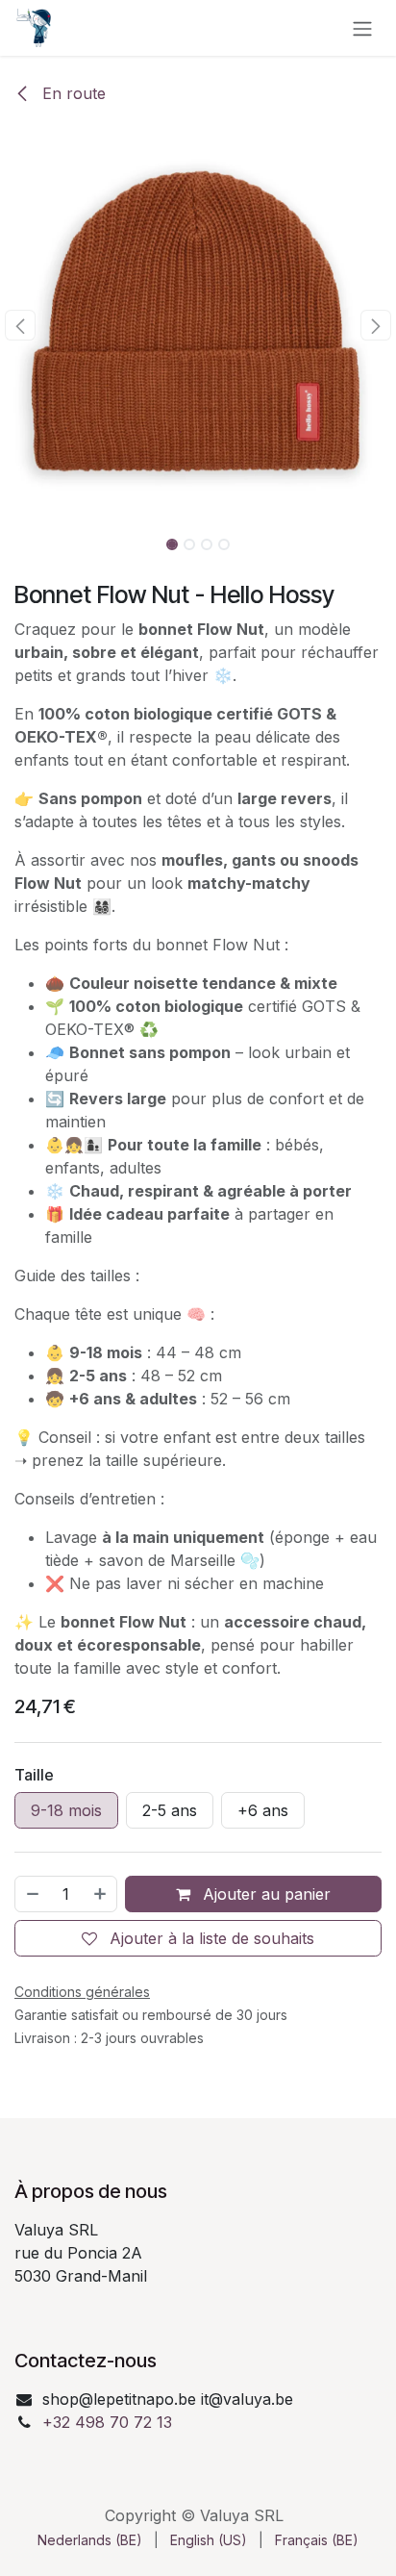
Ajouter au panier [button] (264, 1894)
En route (72, 93)
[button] (20, 325)
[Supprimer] (32, 1894)
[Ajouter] (101, 1894)
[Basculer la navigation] (362, 28)
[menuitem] (90, 2540)
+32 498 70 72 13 (107, 2422)
